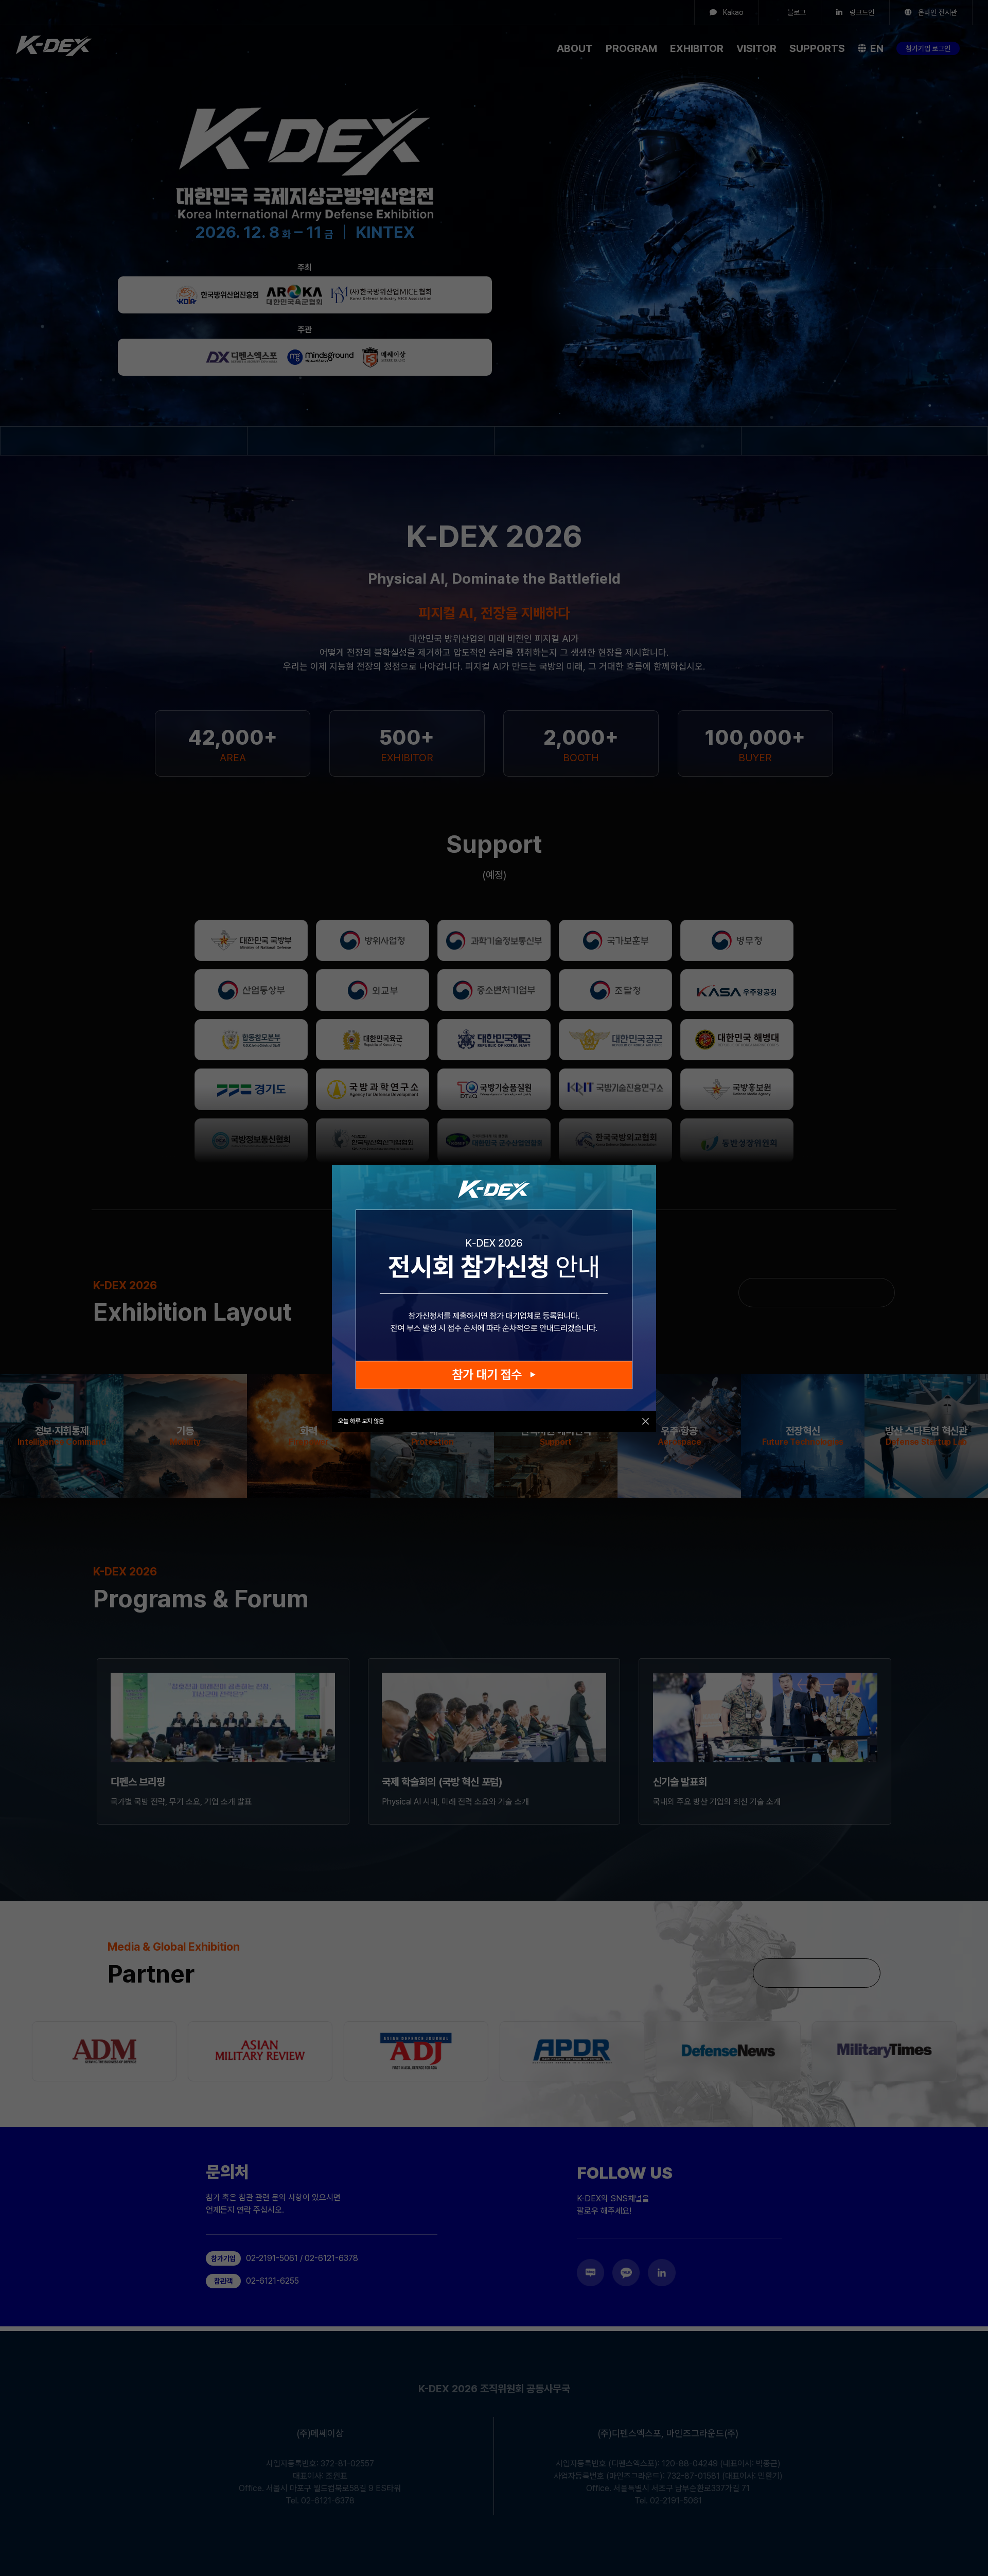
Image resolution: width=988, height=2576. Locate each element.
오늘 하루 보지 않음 (361, 1421)
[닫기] (646, 1421)
